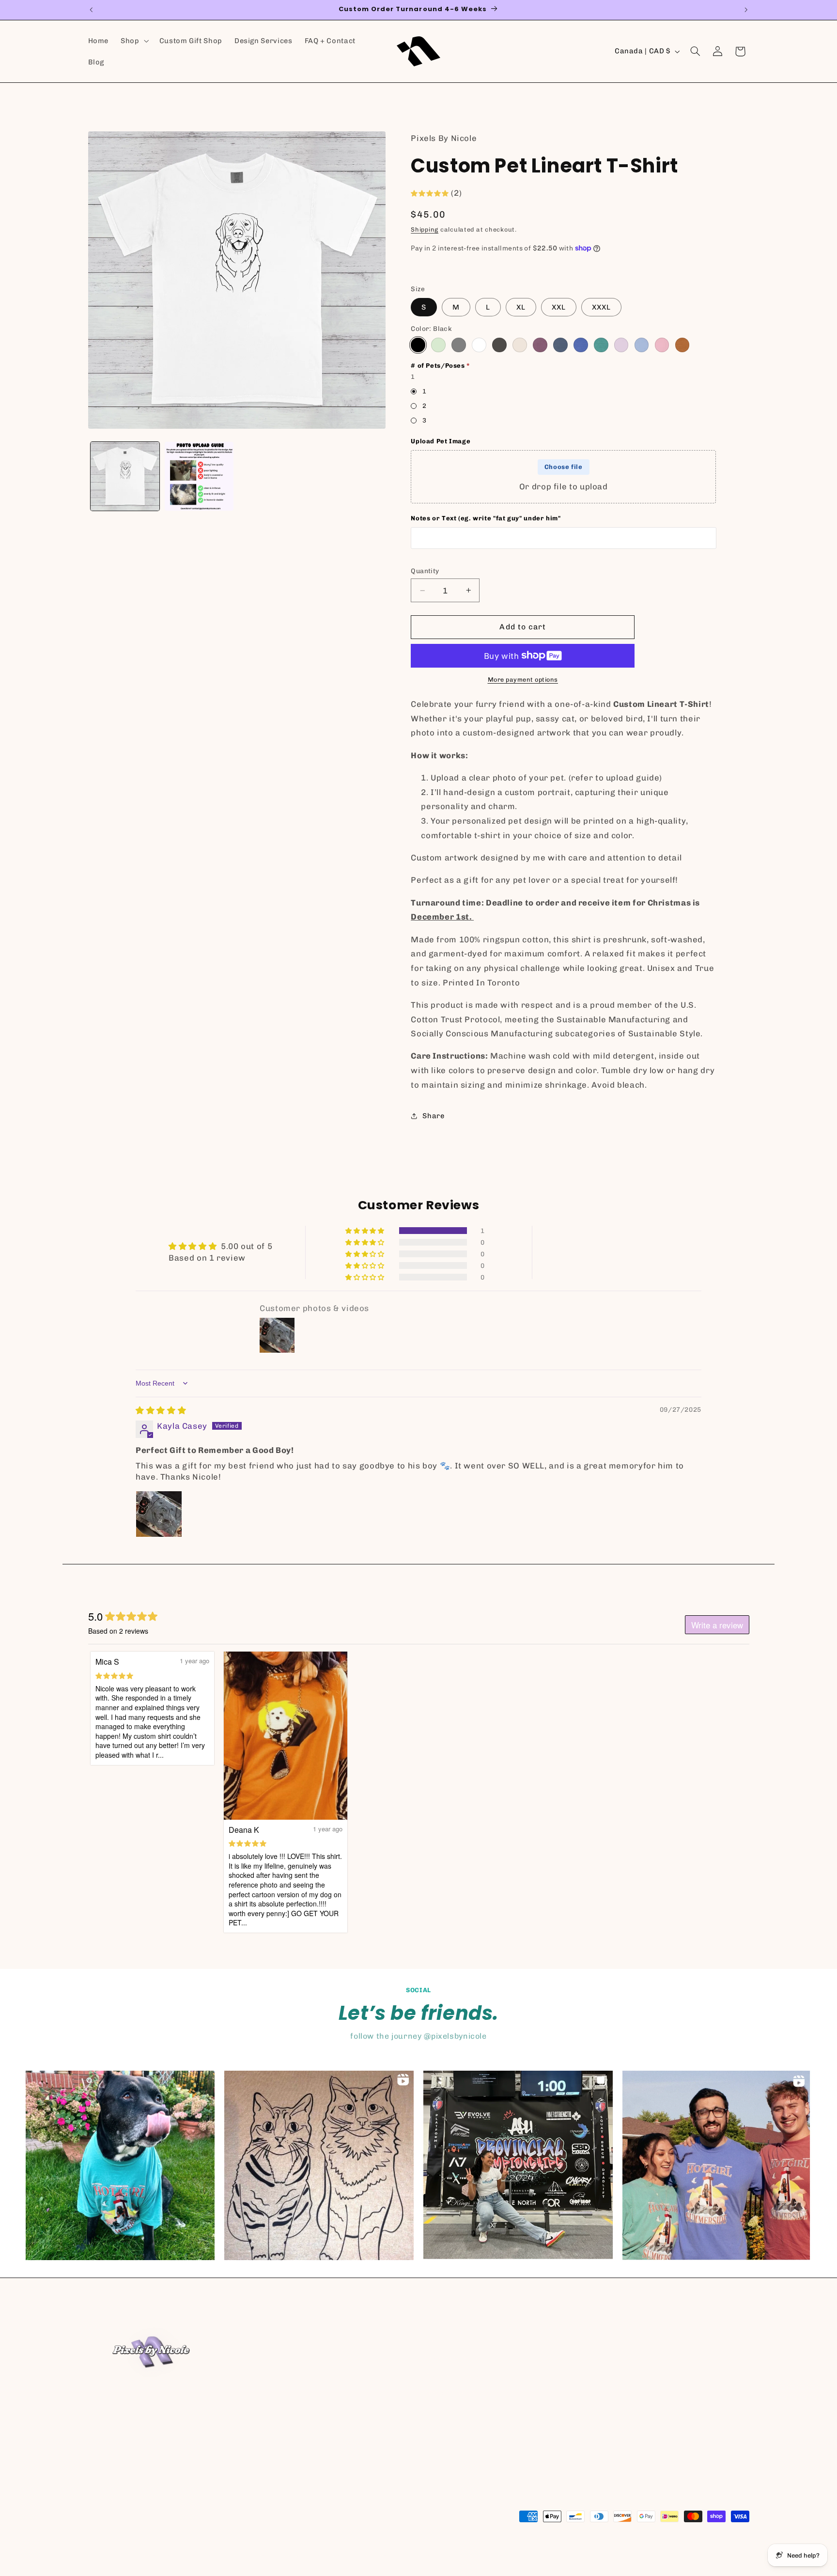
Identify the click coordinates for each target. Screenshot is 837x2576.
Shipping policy (489, 2555)
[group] (120, 2165)
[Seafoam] (601, 345)
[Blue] (581, 345)
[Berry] (540, 345)
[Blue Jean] (560, 345)
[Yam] (682, 345)
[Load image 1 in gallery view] (125, 476)
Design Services (453, 2375)
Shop (434, 2340)
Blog (433, 2410)
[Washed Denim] (642, 345)
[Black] (418, 345)
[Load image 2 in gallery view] (199, 476)
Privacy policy (374, 2555)
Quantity (425, 571)
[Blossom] (662, 345)
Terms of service (431, 2555)
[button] (134, 41)
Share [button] (433, 1116)
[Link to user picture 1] (159, 1514)
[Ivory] (519, 345)
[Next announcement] (746, 10)
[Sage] (438, 345)
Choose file (564, 467)
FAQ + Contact (450, 2392)
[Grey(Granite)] (458, 345)
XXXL (601, 307)
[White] (479, 345)
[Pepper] (499, 345)
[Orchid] (621, 345)
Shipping (425, 229)
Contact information (314, 2555)
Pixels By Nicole (137, 2555)
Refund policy (253, 2555)
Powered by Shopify (192, 2555)
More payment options (523, 679)
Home (435, 2322)
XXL (559, 307)
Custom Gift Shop (456, 2357)
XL (521, 307)
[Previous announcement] (91, 10)
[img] (161, 1410)
